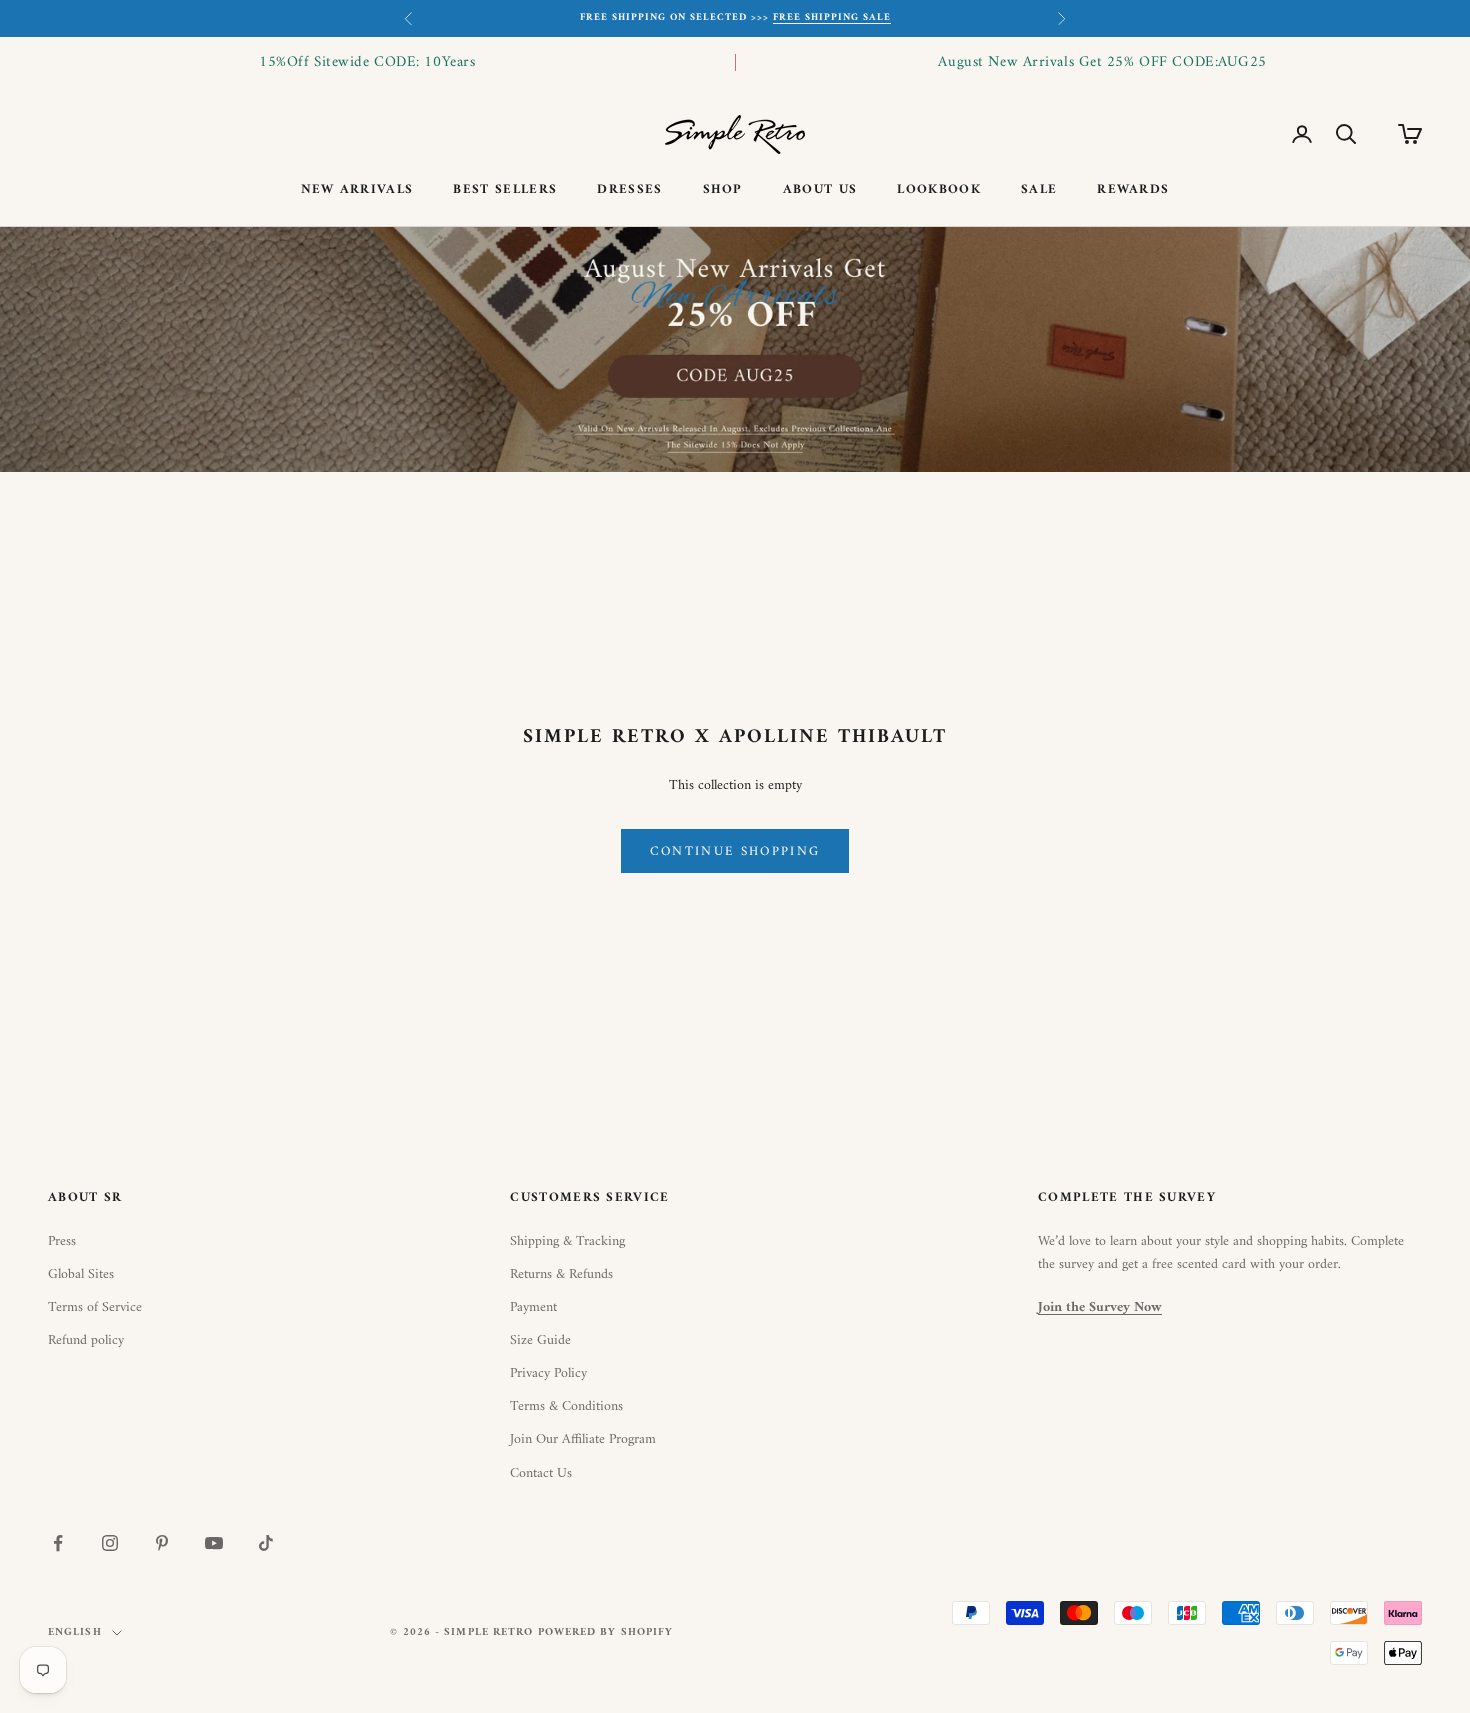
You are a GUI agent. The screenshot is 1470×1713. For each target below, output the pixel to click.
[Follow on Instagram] (110, 1543)
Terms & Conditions (566, 1406)
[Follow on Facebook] (58, 1543)
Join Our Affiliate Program (583, 1439)
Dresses (629, 190)
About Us (820, 190)
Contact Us (541, 1473)
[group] (735, 349)
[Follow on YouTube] (214, 1543)
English (75, 1633)
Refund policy (86, 1340)
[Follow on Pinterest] (162, 1543)
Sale (1039, 190)
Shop (723, 190)
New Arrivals (357, 190)
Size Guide (540, 1340)
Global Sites (81, 1274)
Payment (533, 1307)
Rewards (1133, 190)
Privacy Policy (548, 1373)
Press (62, 1241)
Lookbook (939, 190)
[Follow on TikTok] (266, 1543)
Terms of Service (95, 1307)
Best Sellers (505, 190)
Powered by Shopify (606, 1632)
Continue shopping (735, 851)
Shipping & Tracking (567, 1241)
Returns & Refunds (561, 1274)
